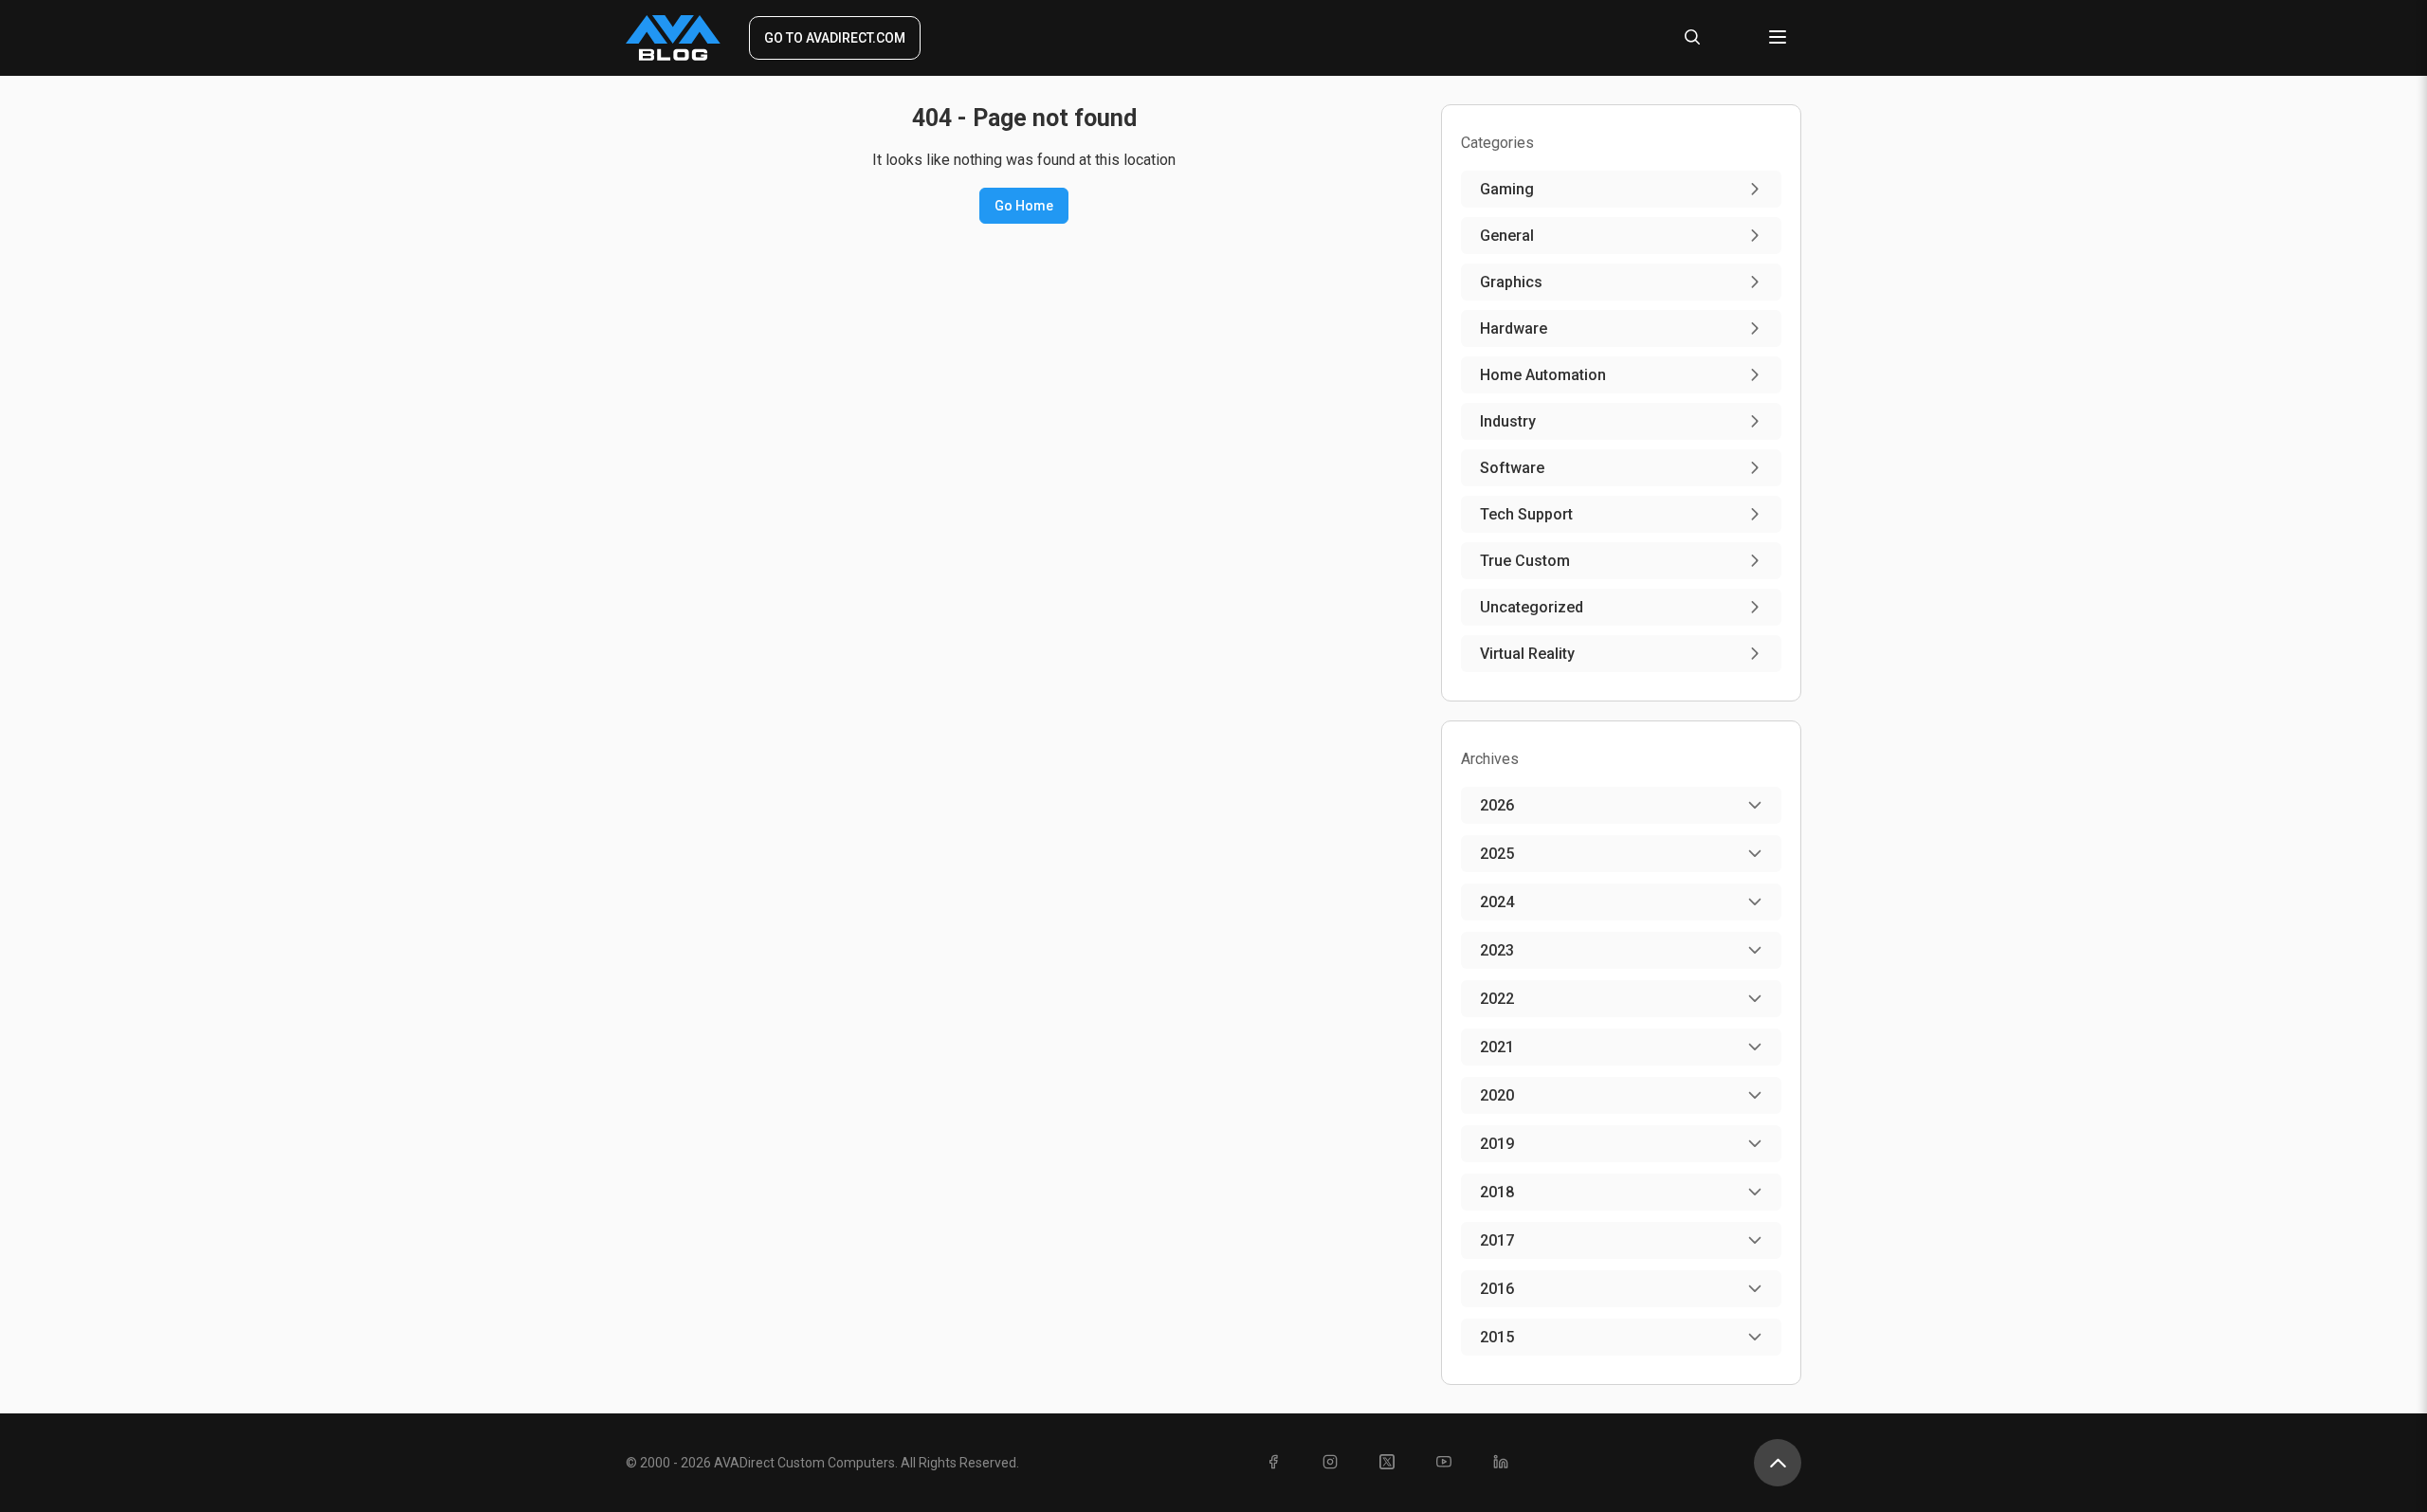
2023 (1497, 950)
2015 (1497, 1337)
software (1512, 468)
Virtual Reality (1527, 654)
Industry (1508, 421)
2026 (1497, 805)
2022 (1497, 999)
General (1507, 236)
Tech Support (1526, 514)
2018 (1497, 1192)
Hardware (1514, 328)
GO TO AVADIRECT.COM (835, 38)
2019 (1497, 1144)
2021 (1497, 1047)
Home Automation (1543, 375)
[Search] (1692, 38)
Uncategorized (1532, 607)
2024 (1497, 902)
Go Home (1024, 206)
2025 (1497, 854)
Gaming (1507, 189)
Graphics (1511, 282)
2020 (1497, 1095)
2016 (1497, 1289)
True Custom (1525, 561)
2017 (1497, 1240)
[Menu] (1778, 38)
